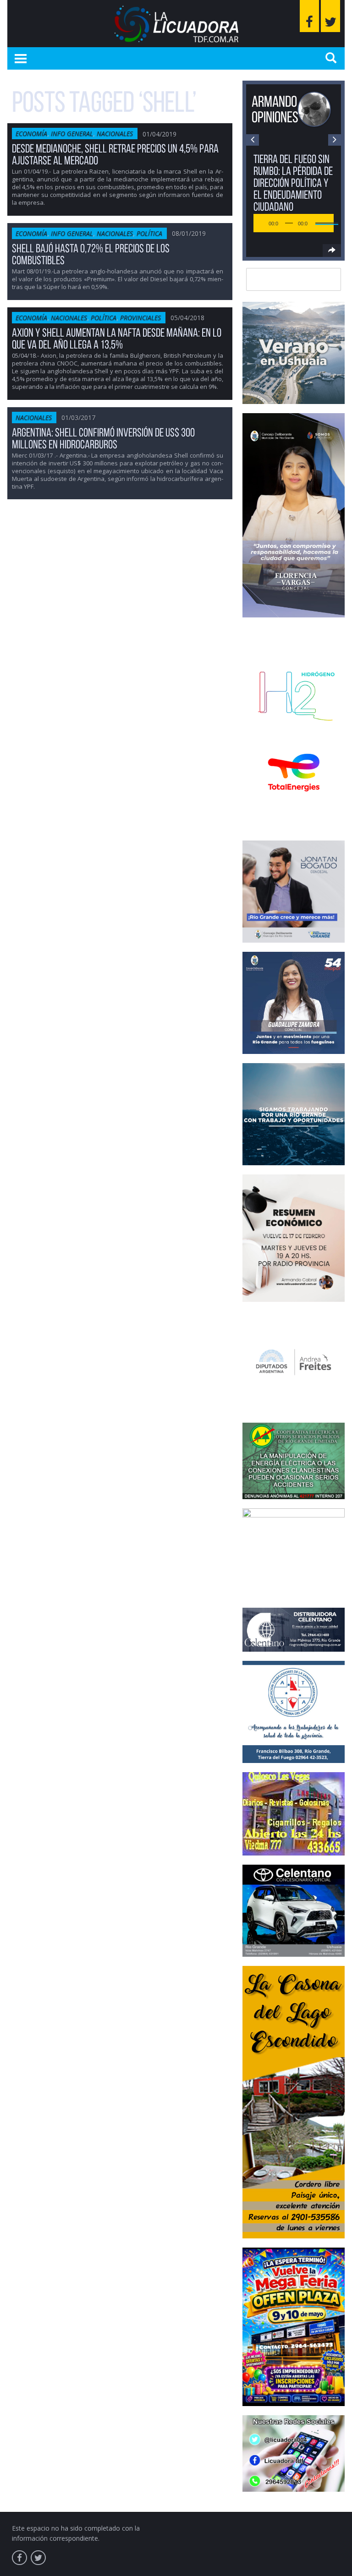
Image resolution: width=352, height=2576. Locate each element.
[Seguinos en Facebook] (309, 16)
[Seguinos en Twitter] (330, 16)
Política (149, 233)
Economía (31, 134)
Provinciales (140, 318)
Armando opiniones (275, 109)
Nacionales (115, 134)
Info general (72, 134)
